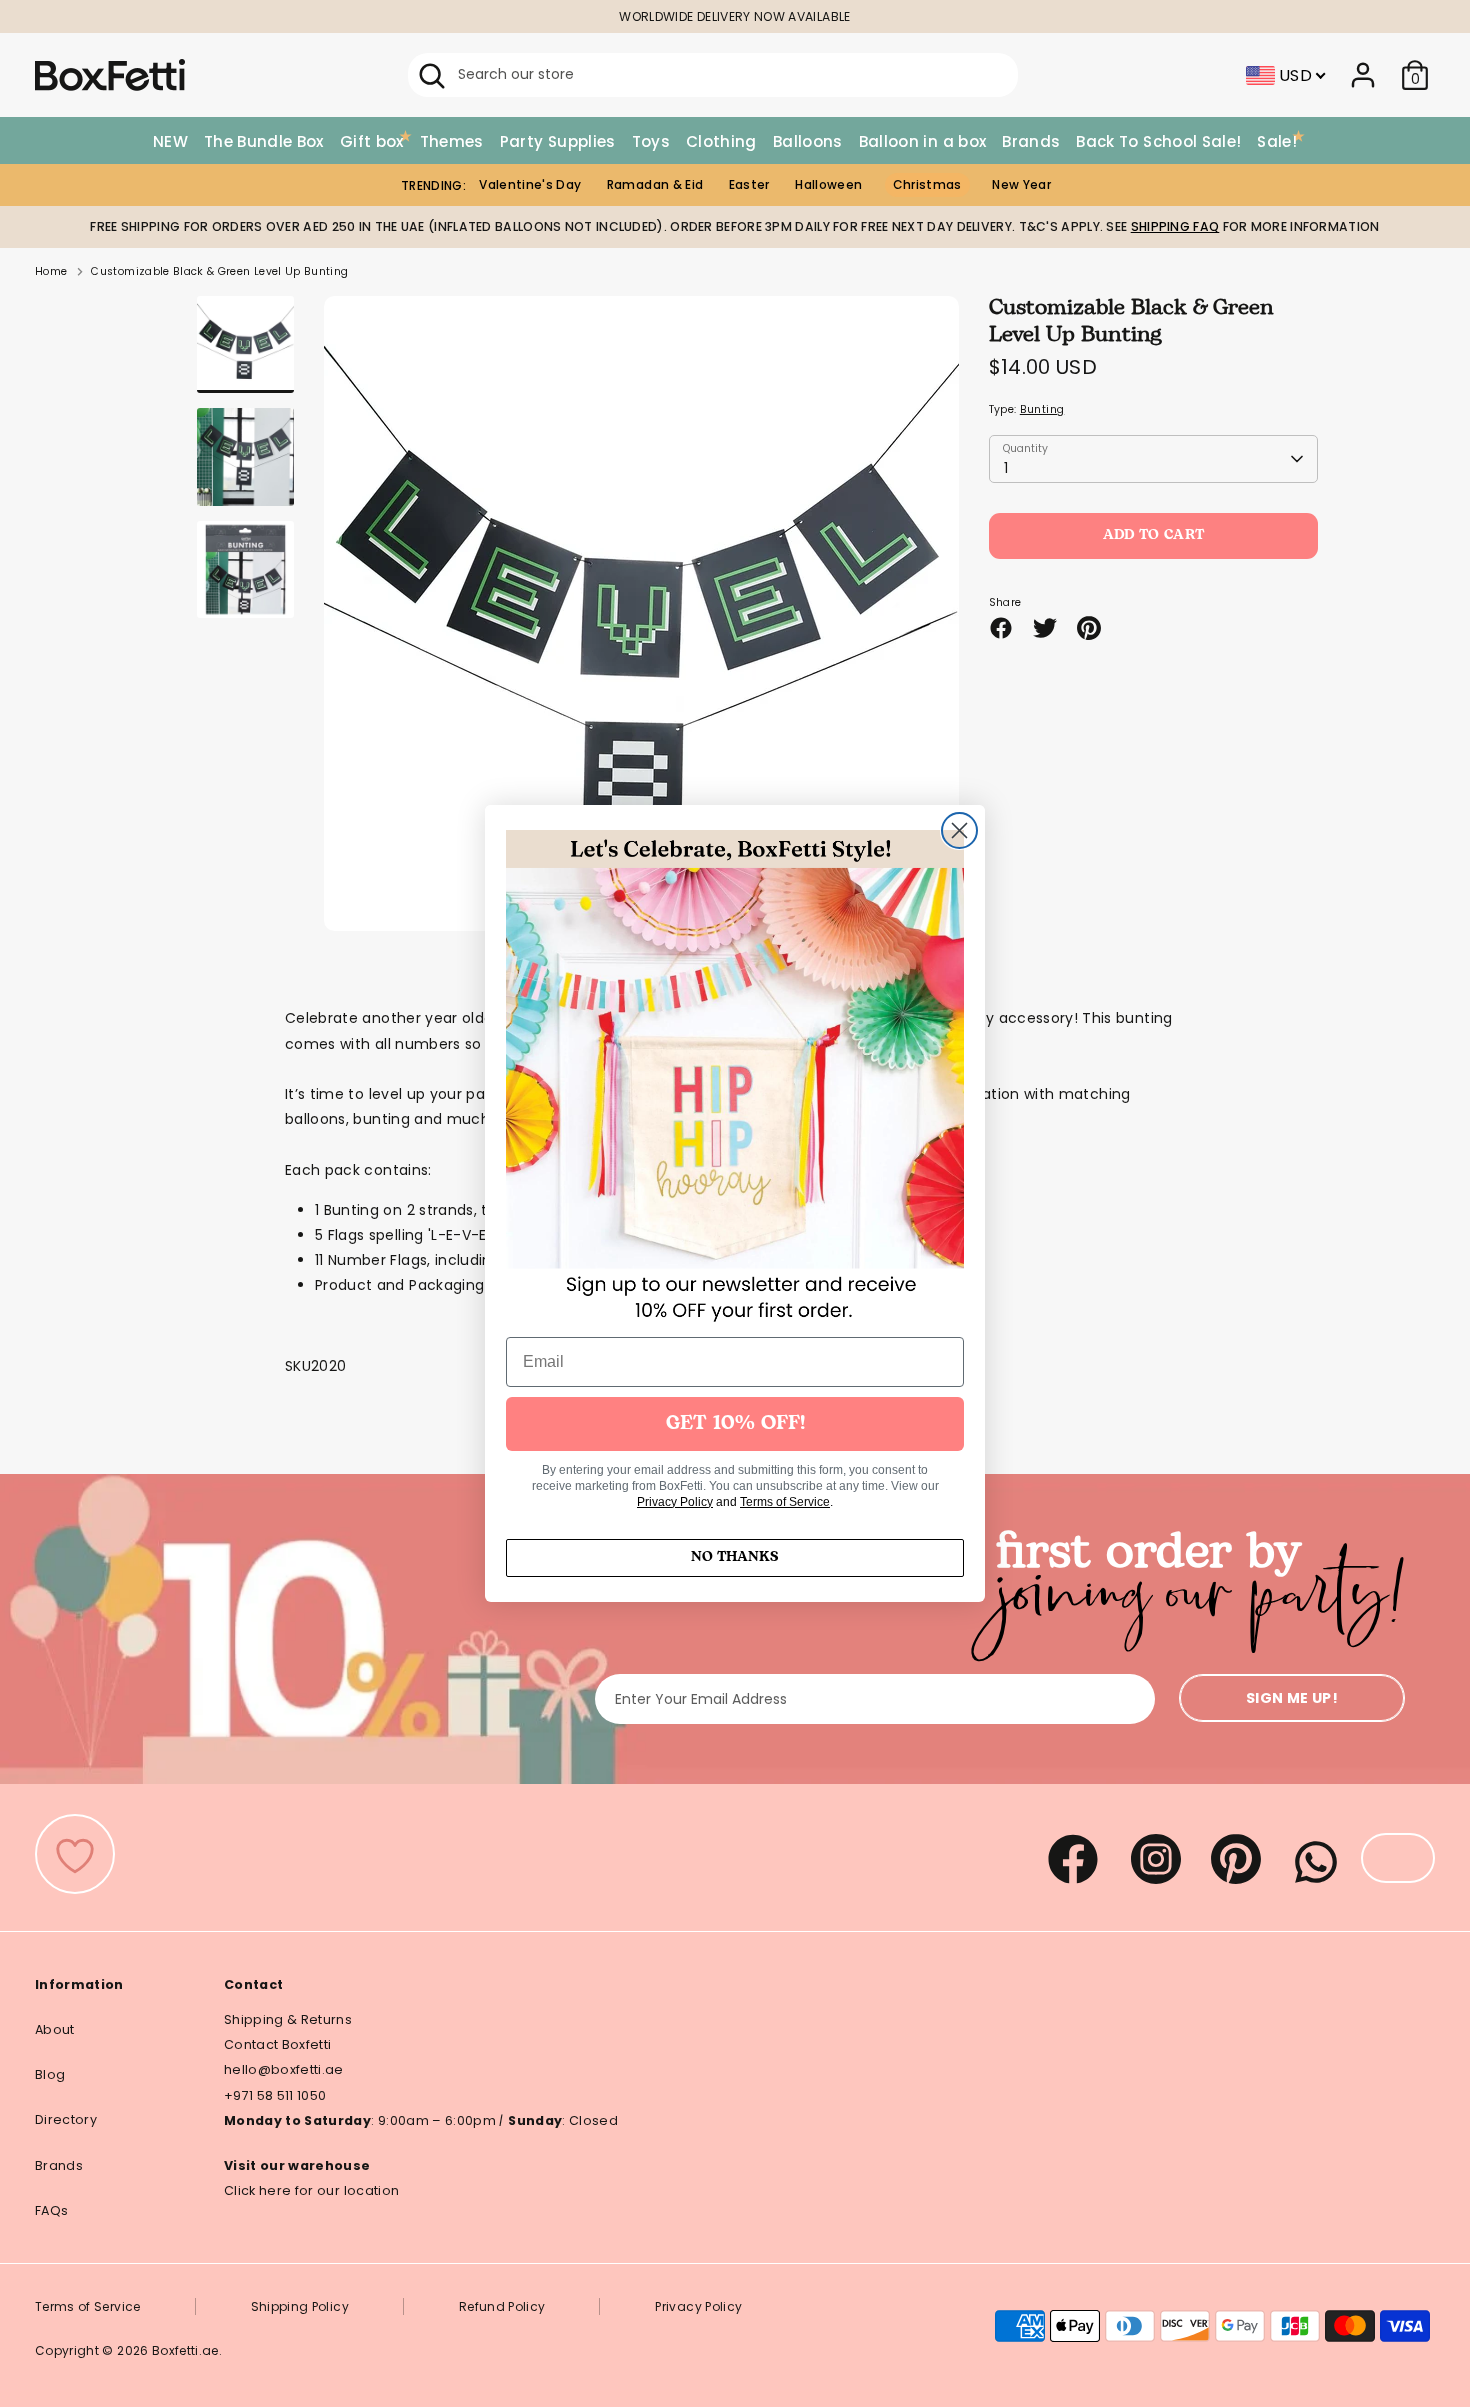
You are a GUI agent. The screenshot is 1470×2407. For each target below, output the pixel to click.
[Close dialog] (959, 830)
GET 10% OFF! (735, 1424)
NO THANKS (735, 1557)
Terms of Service (785, 1502)
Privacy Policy (675, 1502)
